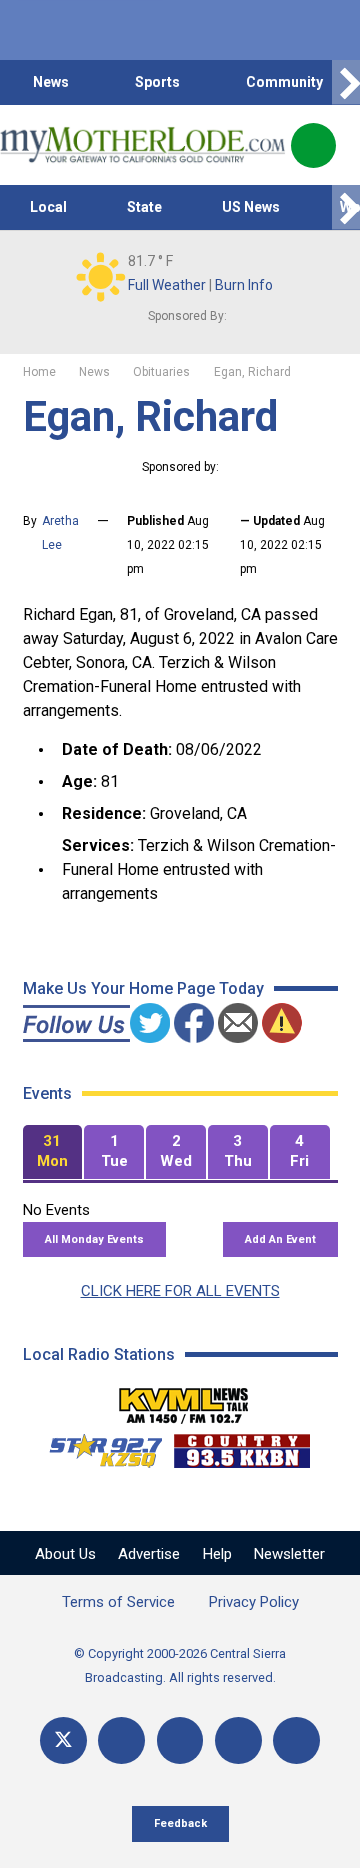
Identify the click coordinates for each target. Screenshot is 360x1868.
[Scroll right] (346, 82)
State (144, 207)
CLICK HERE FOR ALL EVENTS (180, 1291)
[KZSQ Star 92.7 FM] (97, 1446)
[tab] (53, 1152)
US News (251, 207)
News (51, 82)
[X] (63, 1740)
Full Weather (167, 285)
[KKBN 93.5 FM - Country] (241, 1446)
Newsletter (289, 1554)
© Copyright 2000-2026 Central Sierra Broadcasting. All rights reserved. (180, 1665)
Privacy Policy (254, 1602)
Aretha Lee (60, 533)
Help (217, 1554)
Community (284, 82)
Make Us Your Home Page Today (143, 988)
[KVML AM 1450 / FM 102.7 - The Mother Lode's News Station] (184, 1400)
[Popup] (313, 145)
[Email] (238, 1740)
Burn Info (244, 285)
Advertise (149, 1554)
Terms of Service (118, 1602)
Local (48, 207)
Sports (157, 82)
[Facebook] (121, 1740)
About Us (65, 1554)
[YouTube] (180, 1740)
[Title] (296, 1740)
